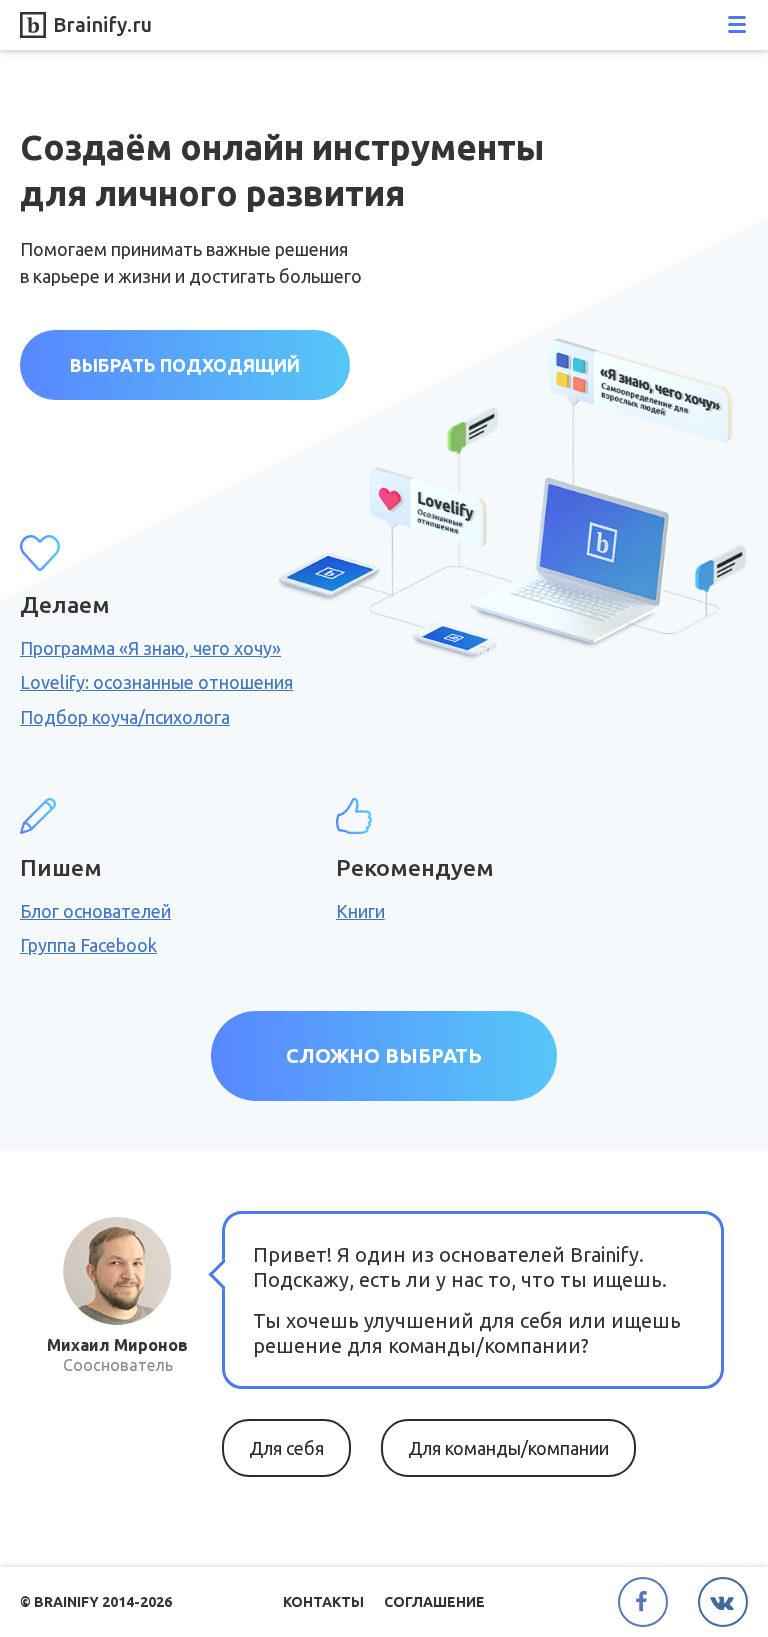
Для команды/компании (508, 1448)
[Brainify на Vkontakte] (723, 1602)
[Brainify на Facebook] (643, 1602)
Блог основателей (95, 911)
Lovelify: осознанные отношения (156, 682)
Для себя (286, 1448)
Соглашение (434, 1602)
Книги (360, 911)
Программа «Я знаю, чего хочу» (150, 648)
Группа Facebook (88, 945)
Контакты (323, 1602)
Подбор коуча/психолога (125, 717)
